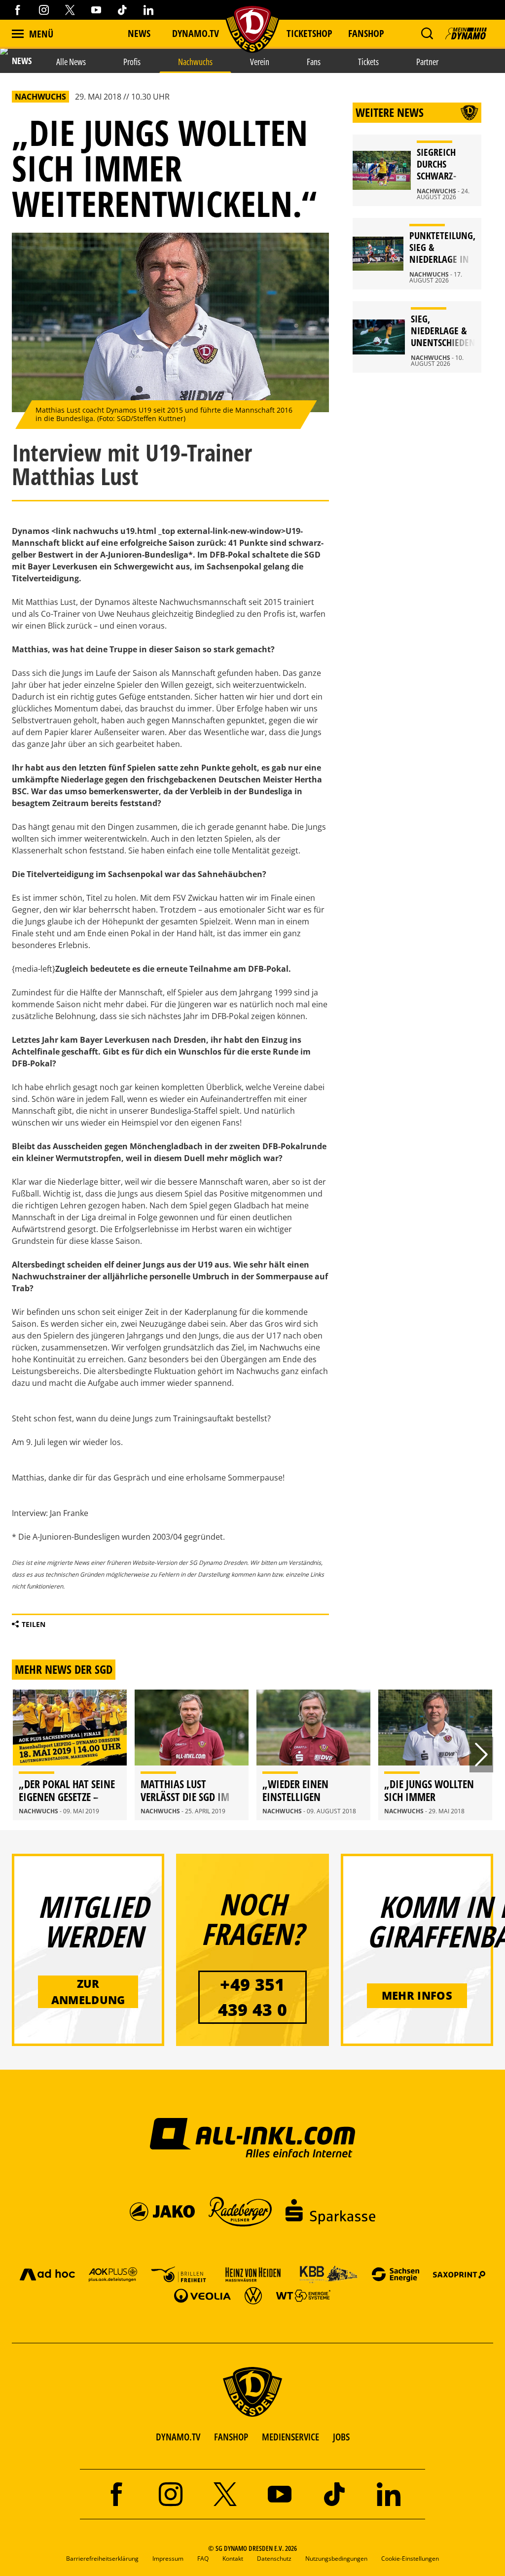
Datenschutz (274, 2558)
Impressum (168, 2558)
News (139, 33)
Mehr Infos (417, 1995)
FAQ (203, 2558)
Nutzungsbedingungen (336, 2558)
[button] (427, 34)
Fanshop (366, 33)
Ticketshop (309, 33)
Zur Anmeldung (88, 1992)
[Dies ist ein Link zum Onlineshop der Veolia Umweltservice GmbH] (202, 2295)
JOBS (341, 2437)
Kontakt (233, 2558)
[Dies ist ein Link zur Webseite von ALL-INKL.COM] (253, 2137)
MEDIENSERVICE (290, 2437)
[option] (70, 1755)
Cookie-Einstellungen (410, 2558)
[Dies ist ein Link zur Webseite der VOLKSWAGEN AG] (253, 2295)
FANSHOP (231, 2437)
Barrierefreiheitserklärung (102, 2558)
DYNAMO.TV (196, 33)
